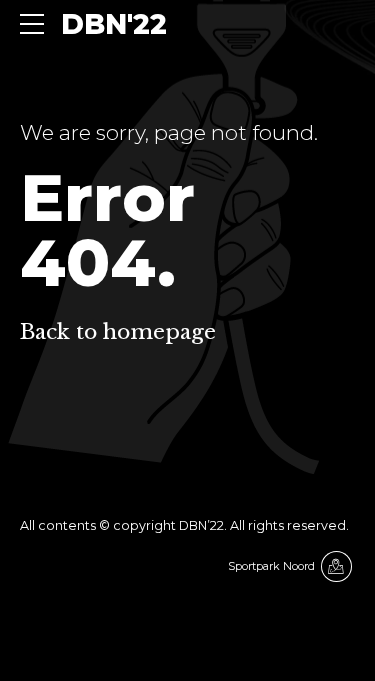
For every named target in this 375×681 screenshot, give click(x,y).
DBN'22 (114, 24)
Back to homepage (118, 332)
